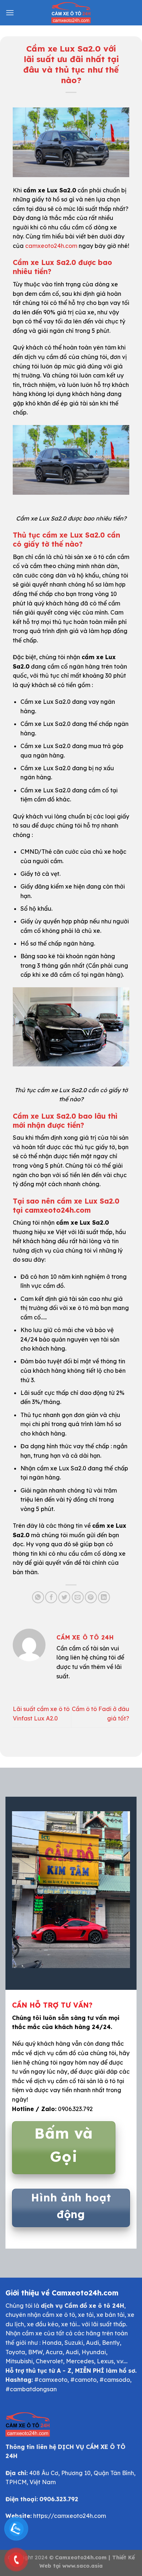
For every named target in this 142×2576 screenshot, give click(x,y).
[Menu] (10, 13)
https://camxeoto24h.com (70, 2516)
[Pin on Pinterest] (91, 1597)
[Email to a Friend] (78, 1597)
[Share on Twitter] (64, 1597)
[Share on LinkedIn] (104, 1597)
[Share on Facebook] (51, 1597)
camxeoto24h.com (51, 246)
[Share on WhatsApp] (38, 1597)
